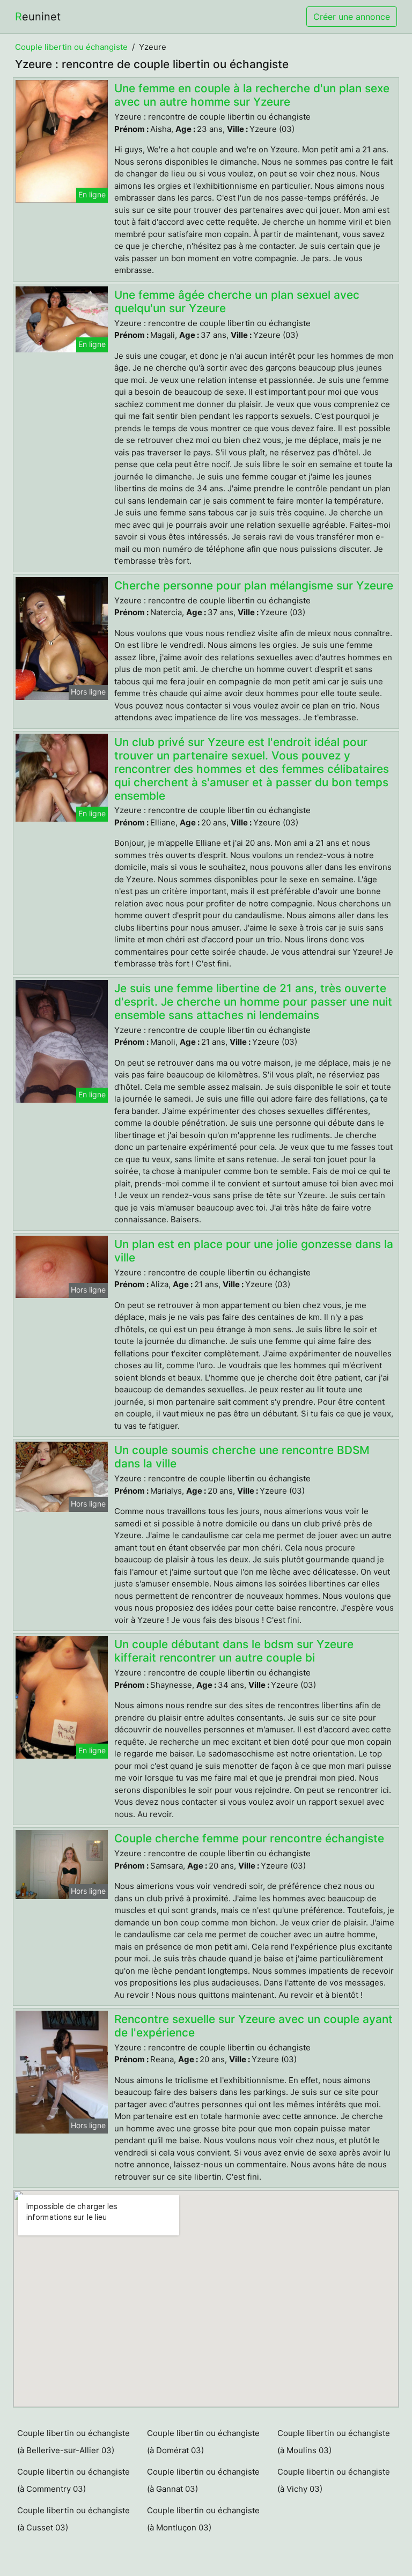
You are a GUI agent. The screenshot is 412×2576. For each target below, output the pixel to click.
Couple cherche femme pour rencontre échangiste (249, 1838)
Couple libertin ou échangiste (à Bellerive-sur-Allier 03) (73, 2442)
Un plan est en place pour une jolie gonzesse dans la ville (254, 1251)
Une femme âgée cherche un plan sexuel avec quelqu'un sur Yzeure (237, 301)
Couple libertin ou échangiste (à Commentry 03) (73, 2480)
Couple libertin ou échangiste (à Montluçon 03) (203, 2519)
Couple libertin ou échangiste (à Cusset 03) (73, 2519)
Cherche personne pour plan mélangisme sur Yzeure (254, 585)
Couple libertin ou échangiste (71, 47)
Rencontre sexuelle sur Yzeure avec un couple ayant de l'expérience (253, 2026)
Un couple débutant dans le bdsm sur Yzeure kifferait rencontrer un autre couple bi (234, 1651)
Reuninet (38, 17)
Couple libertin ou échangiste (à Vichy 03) (334, 2480)
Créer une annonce (352, 17)
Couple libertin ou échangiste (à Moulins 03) (334, 2442)
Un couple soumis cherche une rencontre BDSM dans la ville (242, 1457)
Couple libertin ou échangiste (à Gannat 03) (203, 2480)
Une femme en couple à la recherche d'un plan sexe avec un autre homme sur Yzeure (252, 95)
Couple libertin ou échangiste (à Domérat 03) (203, 2442)
